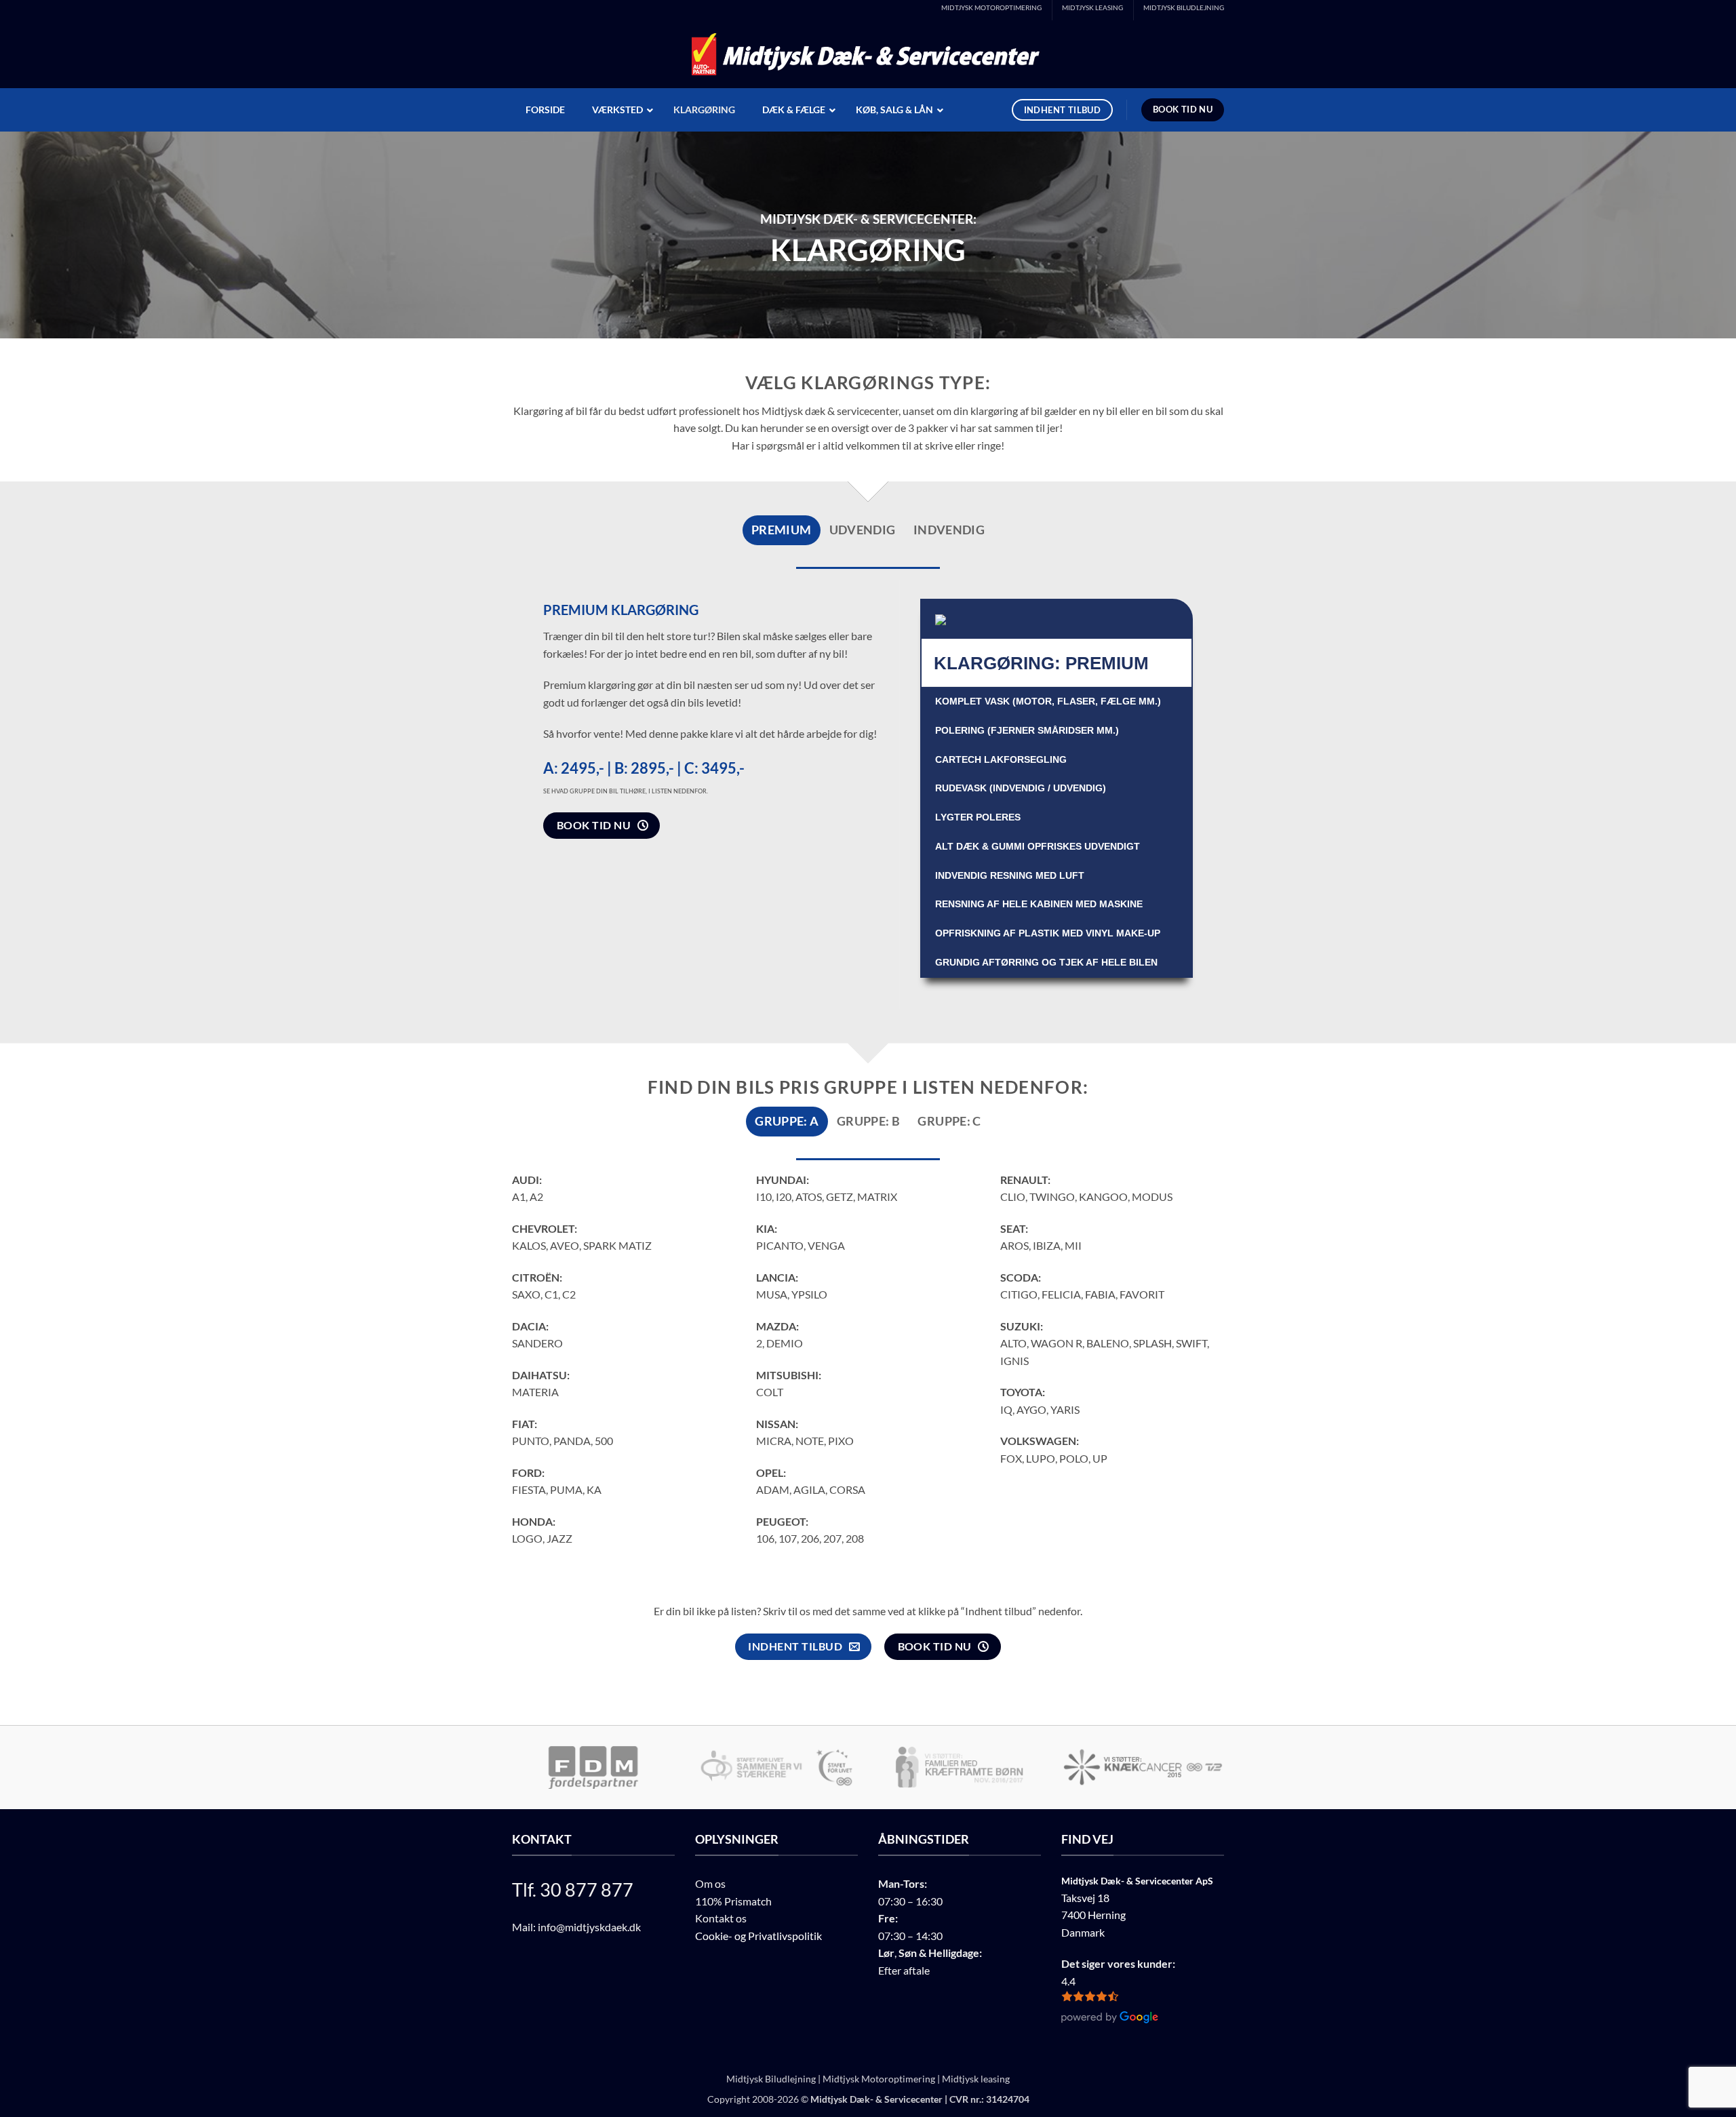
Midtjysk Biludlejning (771, 2079)
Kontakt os (721, 1918)
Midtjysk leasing (976, 2079)
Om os (710, 1883)
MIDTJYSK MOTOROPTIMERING (991, 8)
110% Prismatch (733, 1901)
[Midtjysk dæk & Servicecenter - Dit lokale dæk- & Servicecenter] (868, 55)
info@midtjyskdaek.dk (589, 1927)
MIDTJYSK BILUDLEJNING (1184, 8)
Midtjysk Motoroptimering (879, 2079)
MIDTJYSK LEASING (1092, 8)
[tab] (782, 530)
